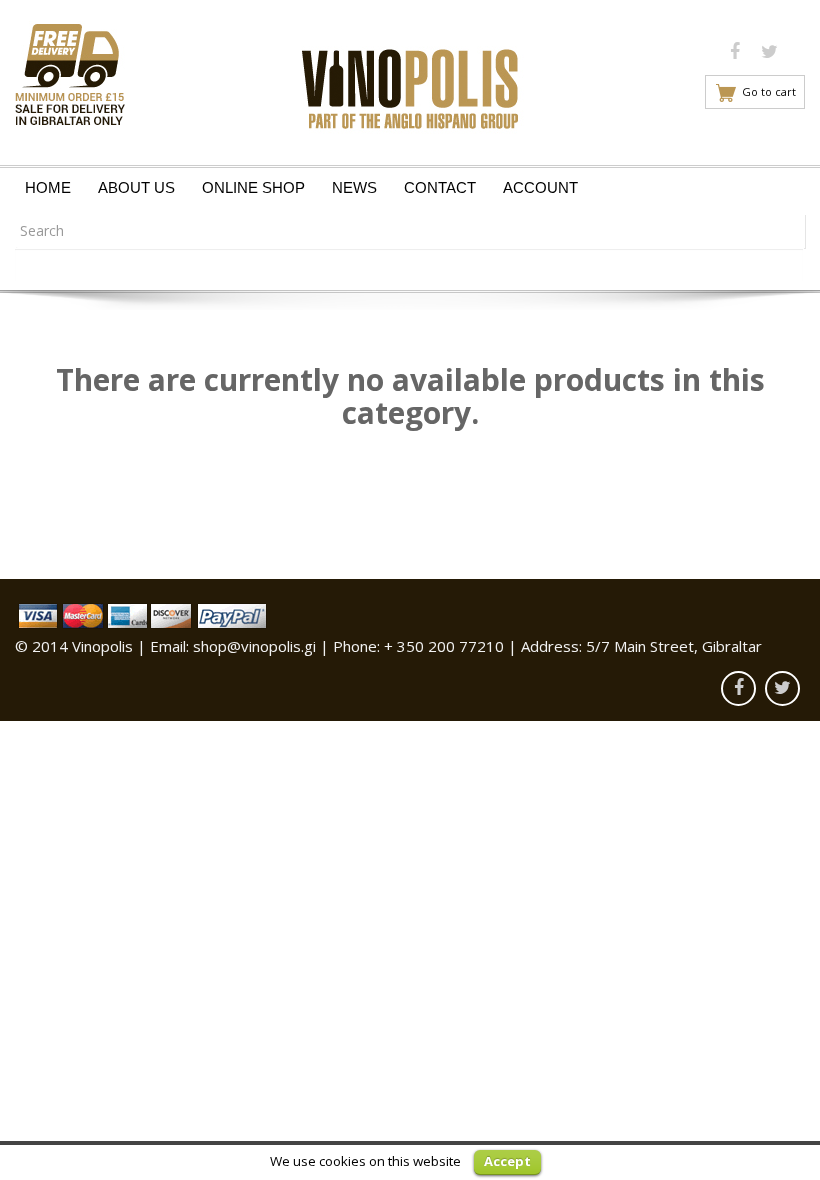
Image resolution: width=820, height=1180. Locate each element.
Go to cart (769, 91)
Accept (507, 1161)
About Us (136, 187)
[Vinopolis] (410, 84)
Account (540, 187)
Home (48, 187)
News (354, 187)
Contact (440, 187)
